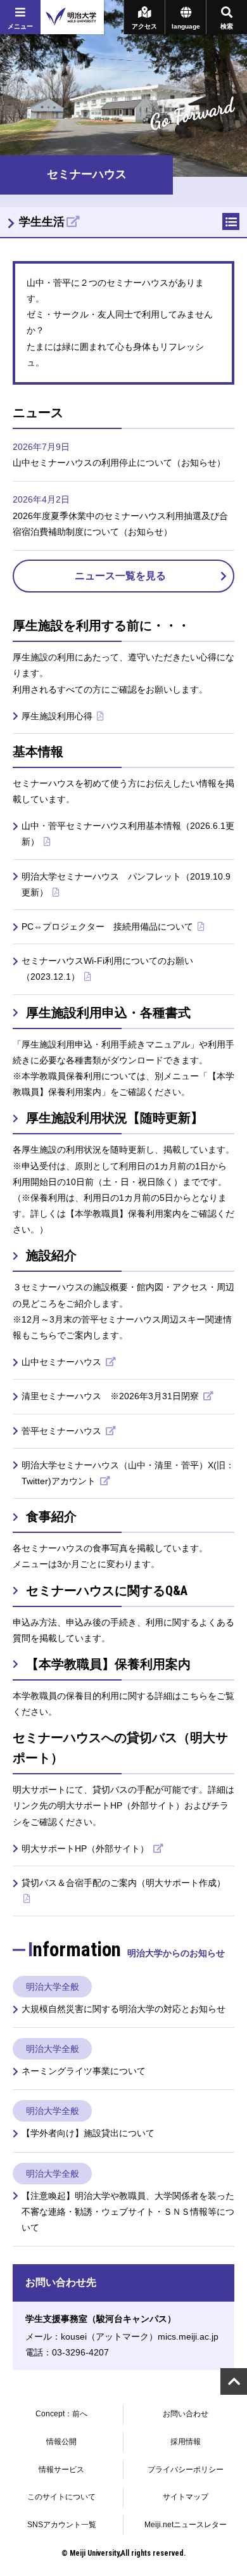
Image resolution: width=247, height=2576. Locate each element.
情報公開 (61, 2442)
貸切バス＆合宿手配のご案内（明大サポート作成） (123, 1883)
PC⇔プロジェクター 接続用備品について (109, 926)
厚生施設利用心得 (58, 716)
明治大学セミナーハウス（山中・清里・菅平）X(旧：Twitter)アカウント (128, 1473)
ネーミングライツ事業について (84, 2071)
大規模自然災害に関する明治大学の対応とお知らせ (123, 2009)
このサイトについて (61, 2497)
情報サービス (61, 2470)
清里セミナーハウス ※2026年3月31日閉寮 (111, 1396)
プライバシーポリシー (186, 2470)
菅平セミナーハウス (63, 1431)
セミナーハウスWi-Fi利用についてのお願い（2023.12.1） (107, 969)
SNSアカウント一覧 (62, 2525)
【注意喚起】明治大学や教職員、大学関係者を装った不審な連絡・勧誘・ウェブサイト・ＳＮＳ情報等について (128, 2212)
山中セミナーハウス (63, 1362)
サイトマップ (186, 2497)
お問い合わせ (186, 2414)
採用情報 (186, 2442)
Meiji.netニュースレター (186, 2525)
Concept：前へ (61, 2414)
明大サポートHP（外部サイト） (86, 1849)
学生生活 (42, 222)
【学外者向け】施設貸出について (88, 2133)
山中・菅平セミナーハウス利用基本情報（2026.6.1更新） (128, 834)
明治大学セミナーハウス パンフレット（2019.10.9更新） (126, 884)
